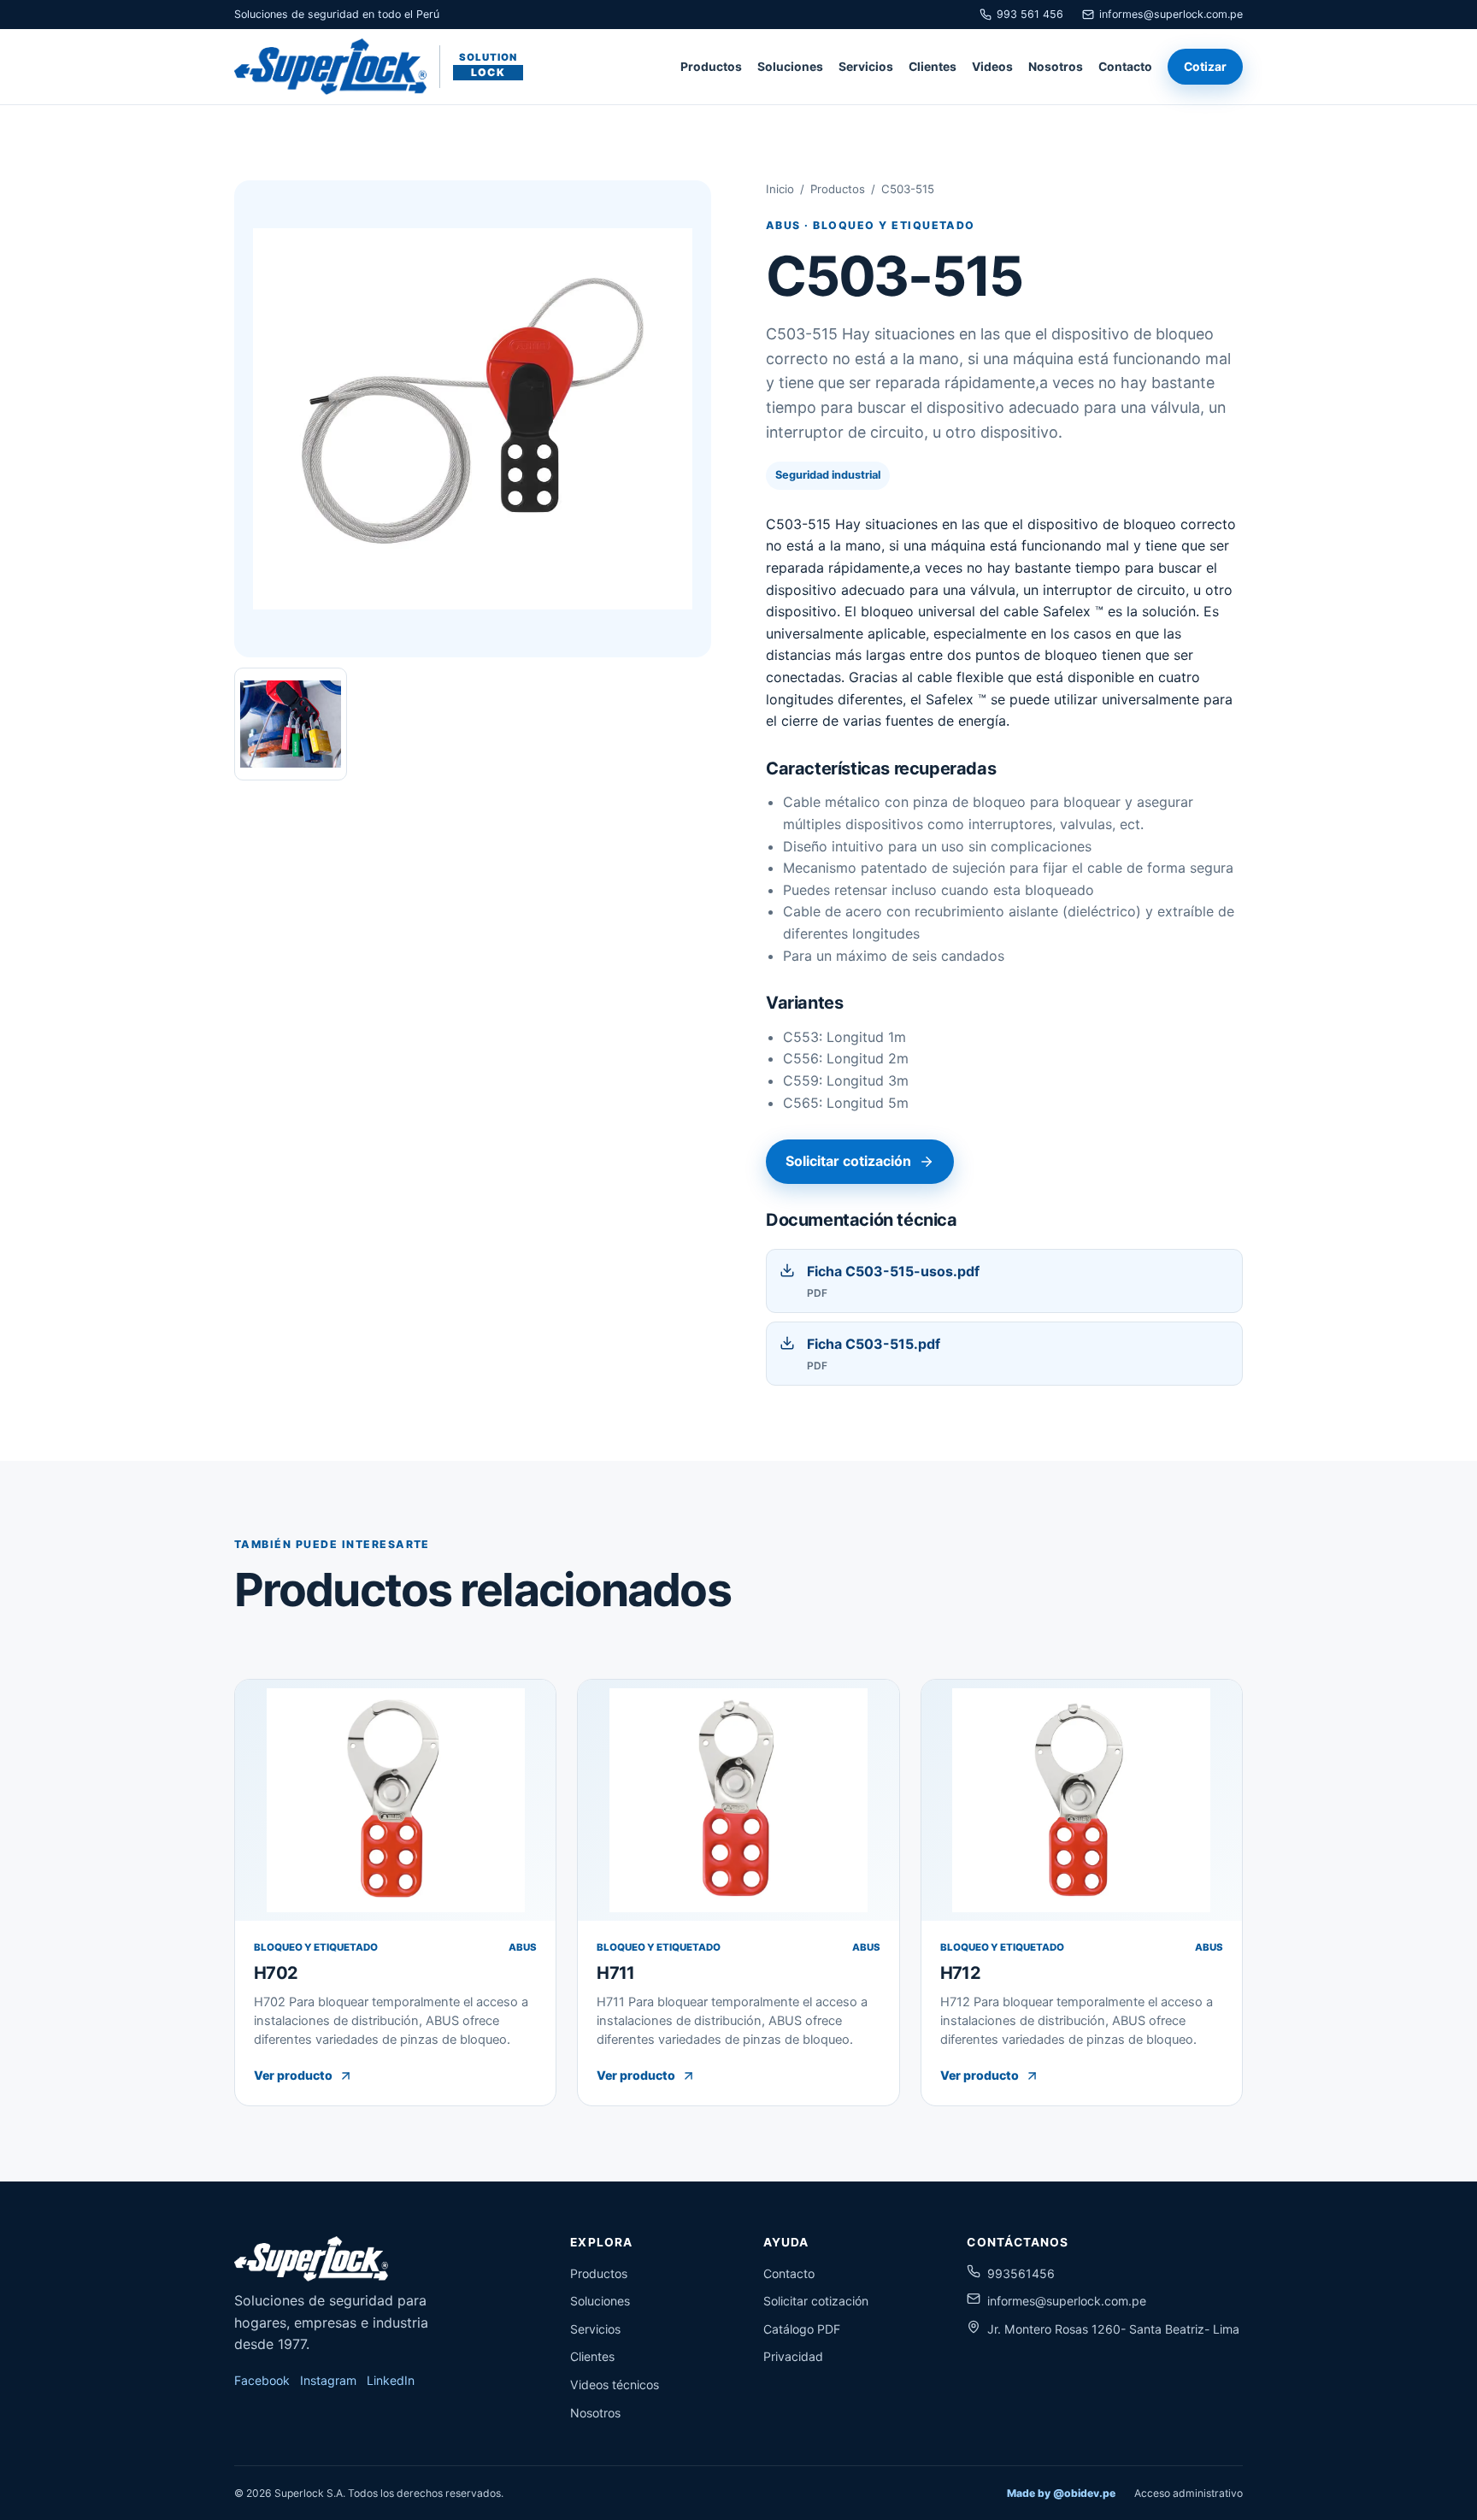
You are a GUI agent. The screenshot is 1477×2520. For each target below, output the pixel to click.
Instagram (328, 2380)
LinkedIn (391, 2380)
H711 (615, 1973)
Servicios (866, 67)
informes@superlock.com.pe (1171, 14)
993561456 (1021, 2273)
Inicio (780, 189)
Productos (711, 67)
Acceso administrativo (1189, 2493)
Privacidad (793, 2356)
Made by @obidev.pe (1061, 2493)
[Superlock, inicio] (311, 2259)
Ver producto (293, 2075)
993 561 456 (1030, 14)
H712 (960, 1973)
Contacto (1125, 67)
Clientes (933, 67)
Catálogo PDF (802, 2329)
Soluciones (790, 67)
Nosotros (1056, 67)
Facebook (262, 2380)
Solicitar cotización (848, 1161)
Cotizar (1205, 67)
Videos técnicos (615, 2385)
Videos (992, 67)
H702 (276, 1973)
